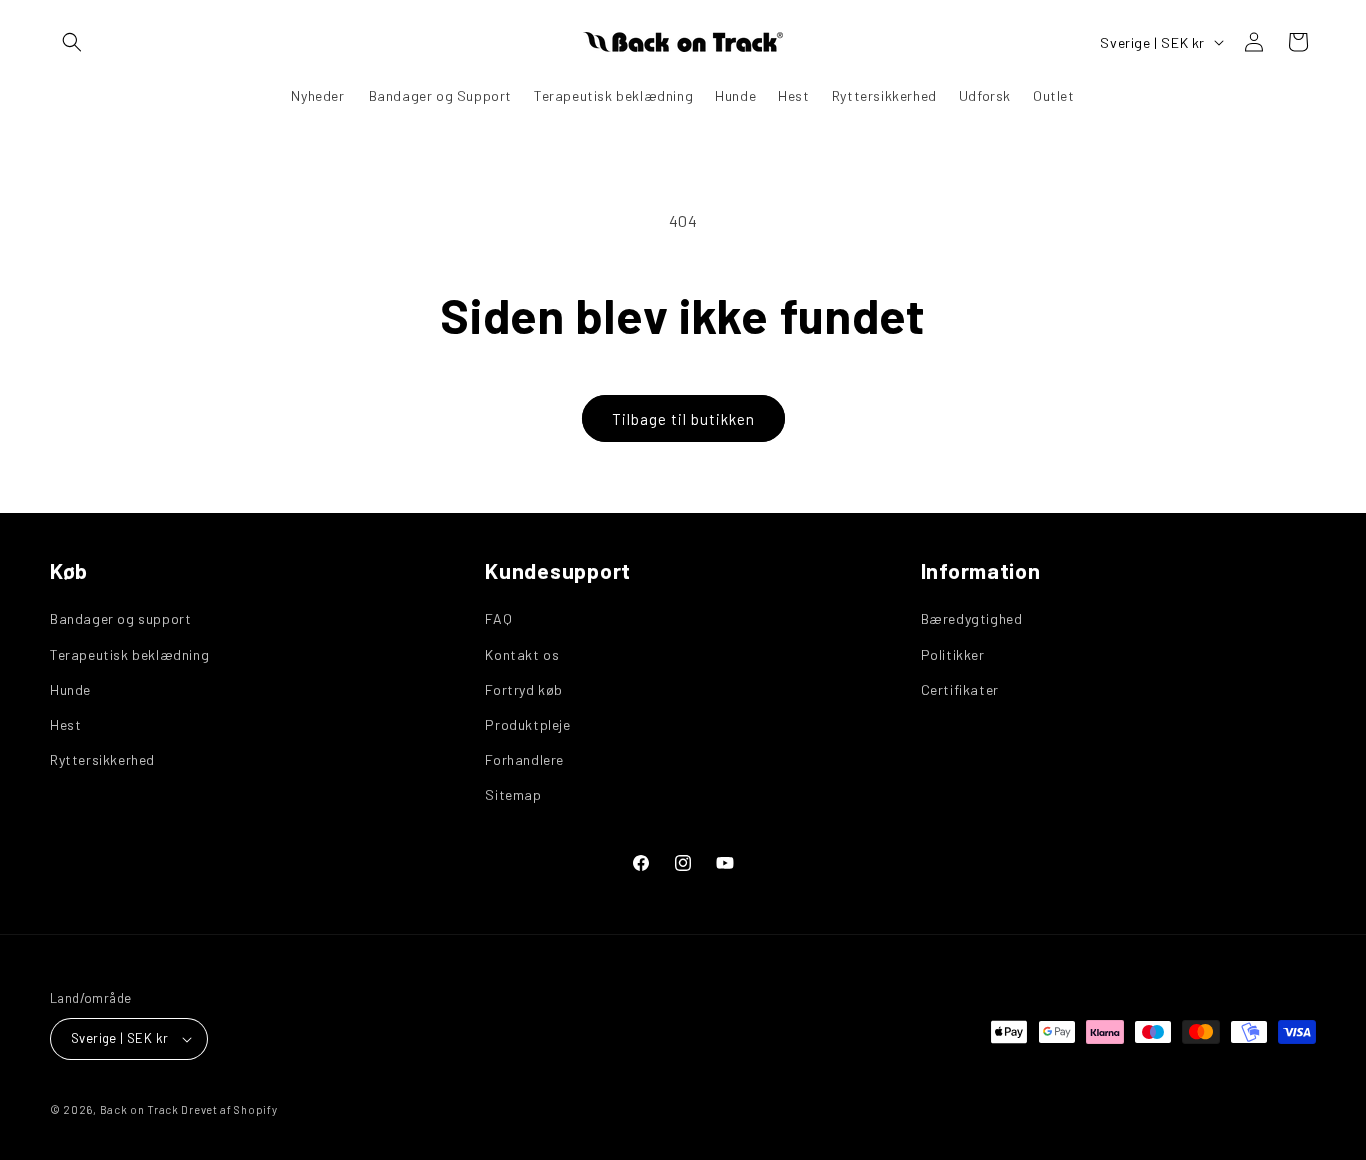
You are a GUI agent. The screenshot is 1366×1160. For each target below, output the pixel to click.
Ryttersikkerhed (102, 758)
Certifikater (960, 688)
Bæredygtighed (972, 618)
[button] (72, 42)
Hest (65, 723)
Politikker (953, 653)
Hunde (70, 688)
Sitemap (513, 794)
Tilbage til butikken (683, 419)
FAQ (498, 618)
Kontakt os (522, 653)
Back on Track (139, 1109)
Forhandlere (524, 758)
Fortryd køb (524, 688)
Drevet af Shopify (229, 1109)
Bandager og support (120, 618)
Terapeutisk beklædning (129, 653)
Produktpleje (527, 723)
